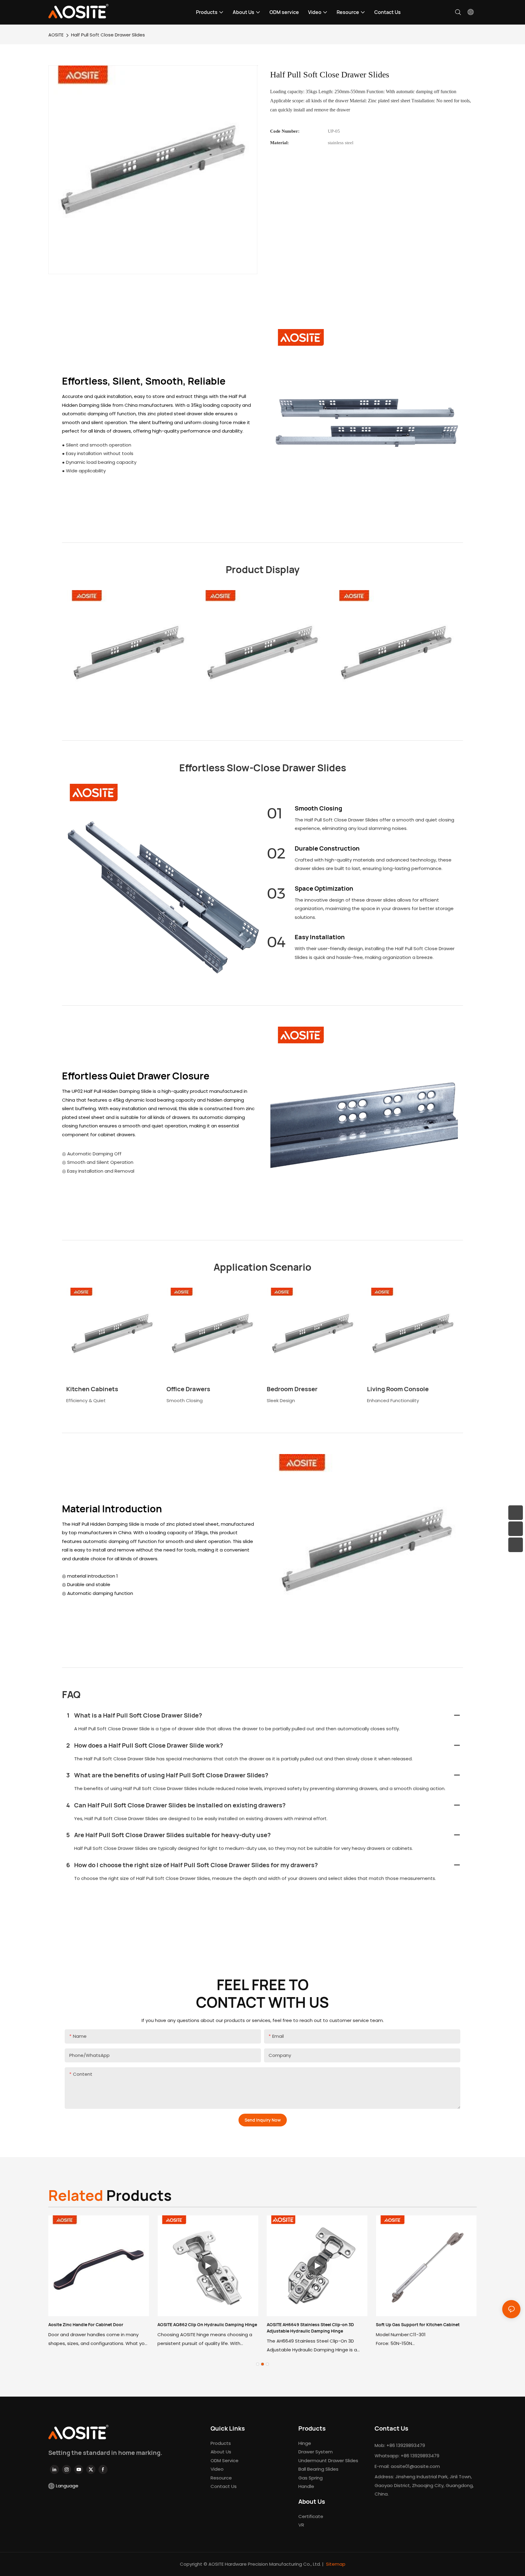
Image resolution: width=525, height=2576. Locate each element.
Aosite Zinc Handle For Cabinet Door (86, 2325)
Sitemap (336, 2564)
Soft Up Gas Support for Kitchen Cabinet (418, 2325)
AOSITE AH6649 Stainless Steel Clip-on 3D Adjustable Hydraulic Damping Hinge (310, 2328)
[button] (258, 2364)
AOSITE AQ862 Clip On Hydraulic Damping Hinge (207, 2325)
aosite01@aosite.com (415, 2466)
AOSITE (56, 35)
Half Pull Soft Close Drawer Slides (108, 35)
